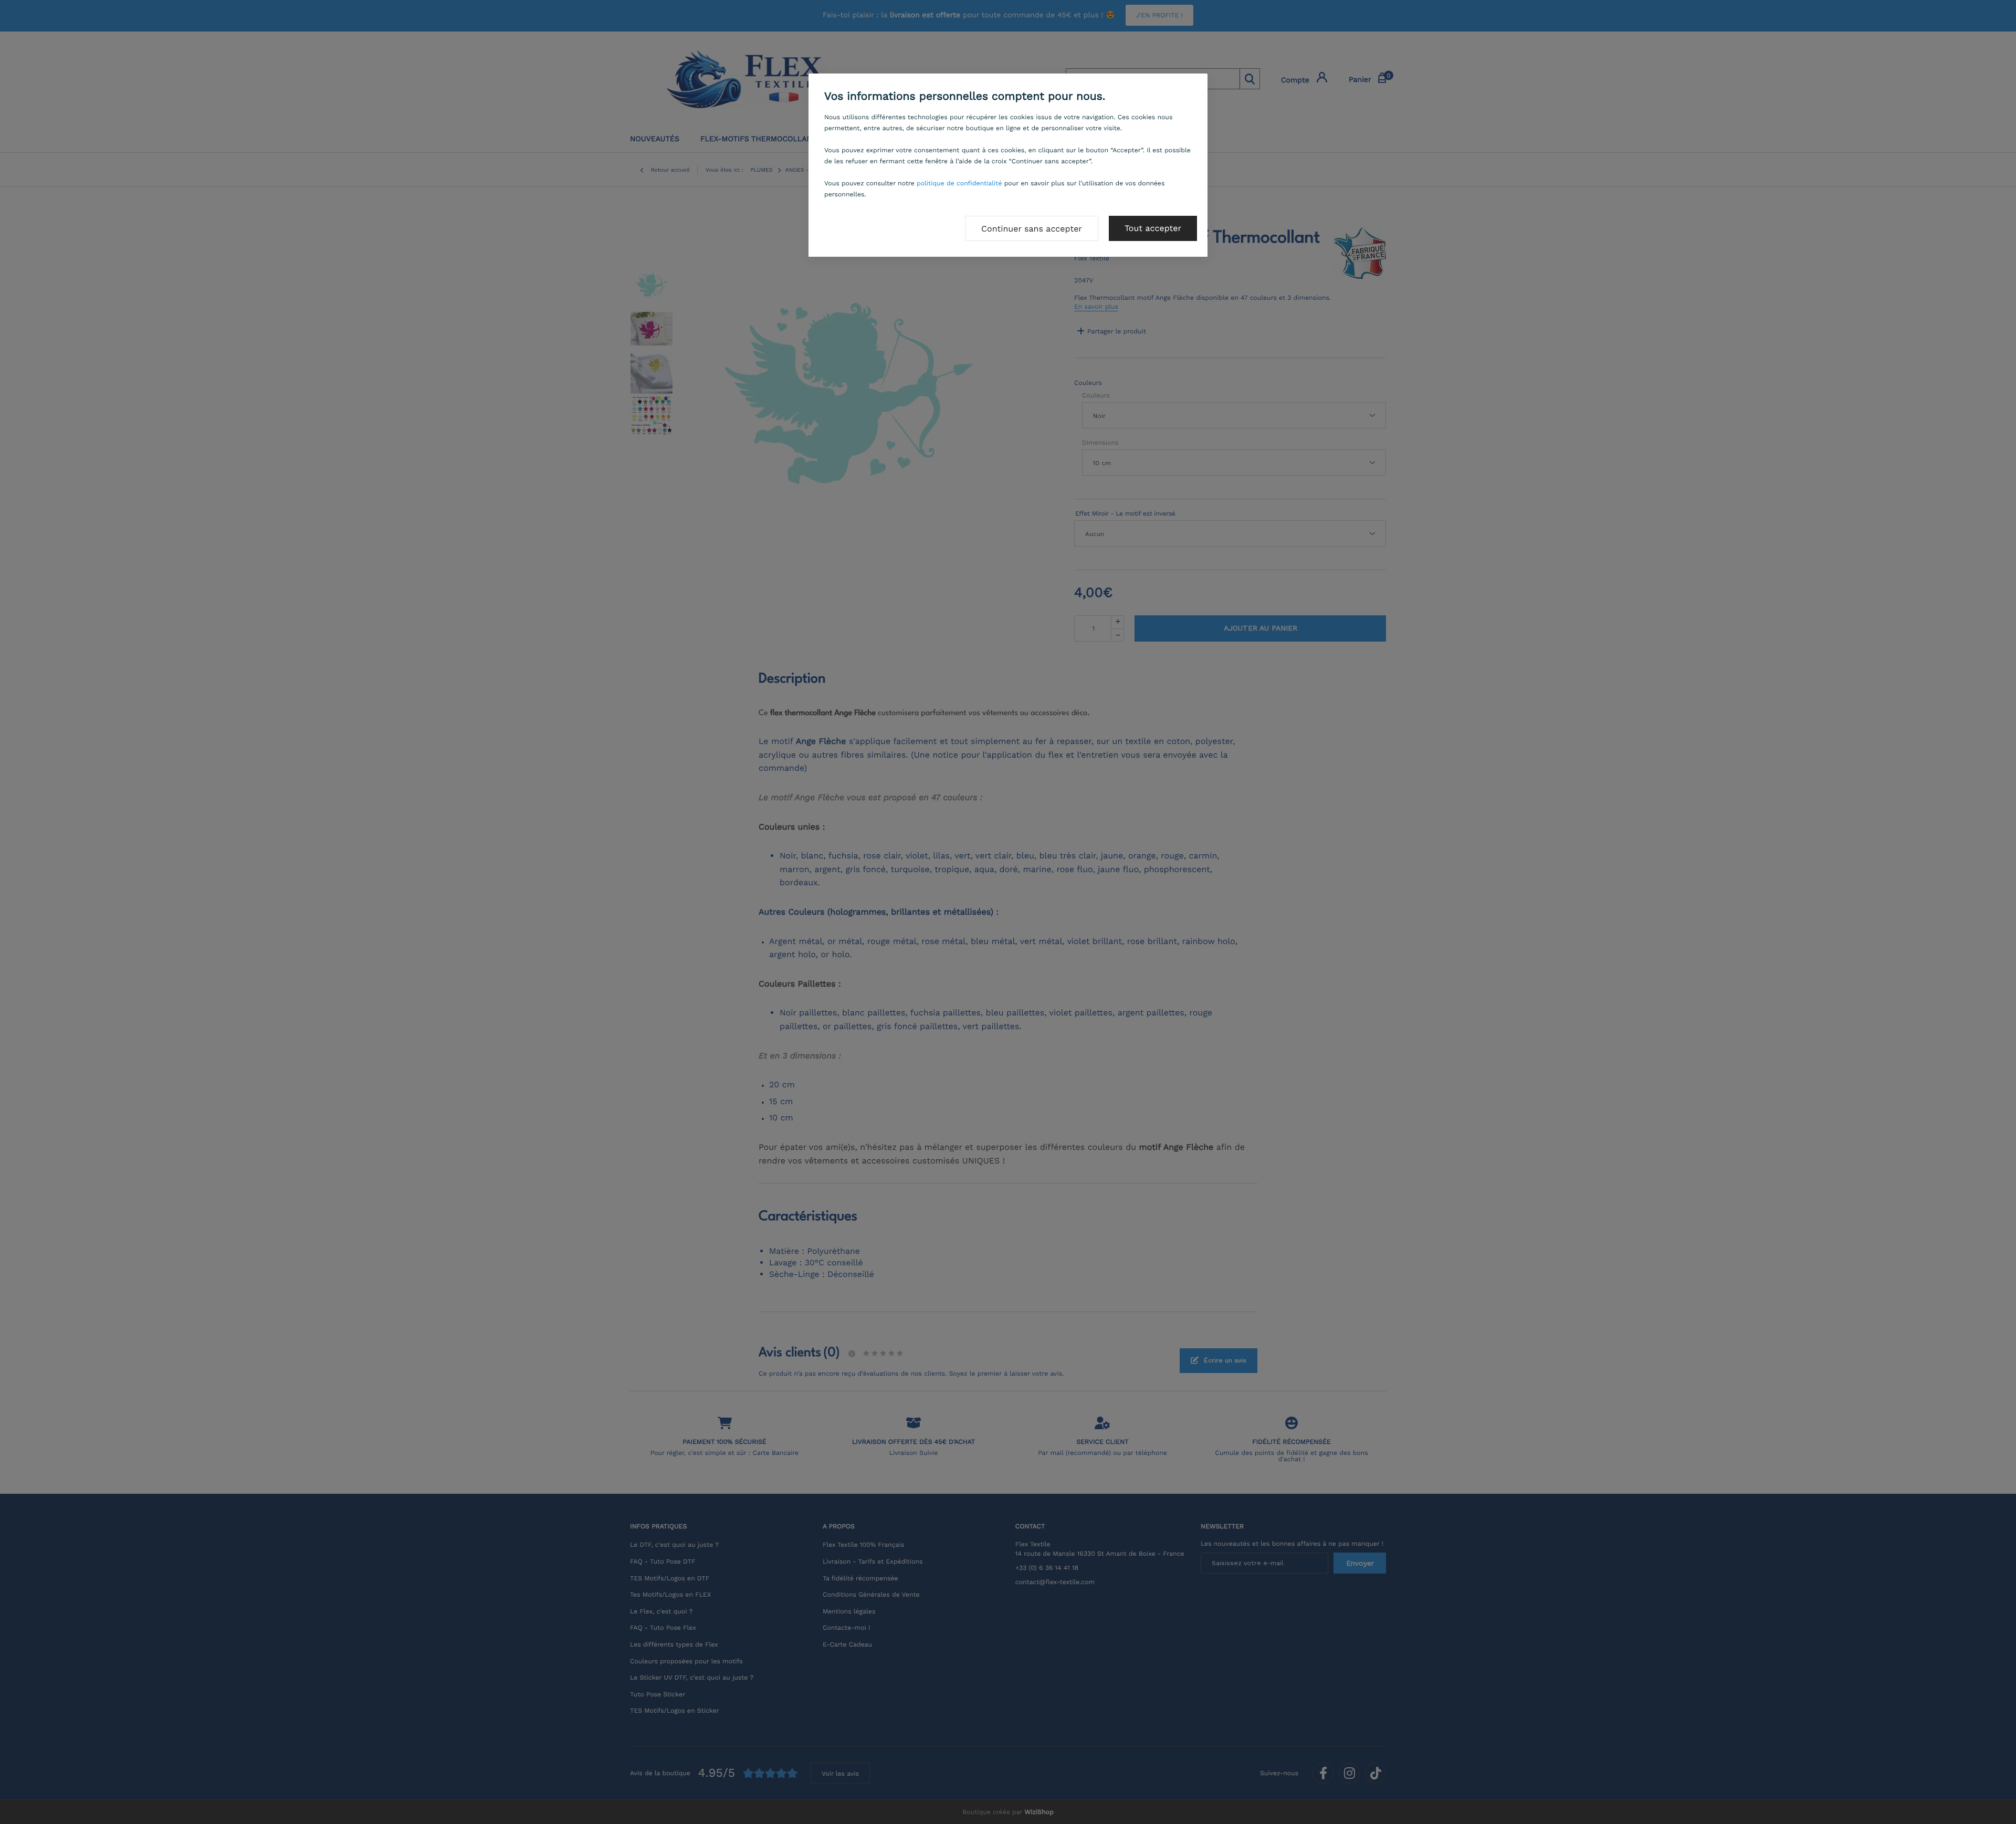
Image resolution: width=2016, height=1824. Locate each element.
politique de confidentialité (959, 183)
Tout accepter (1153, 228)
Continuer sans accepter (1032, 229)
